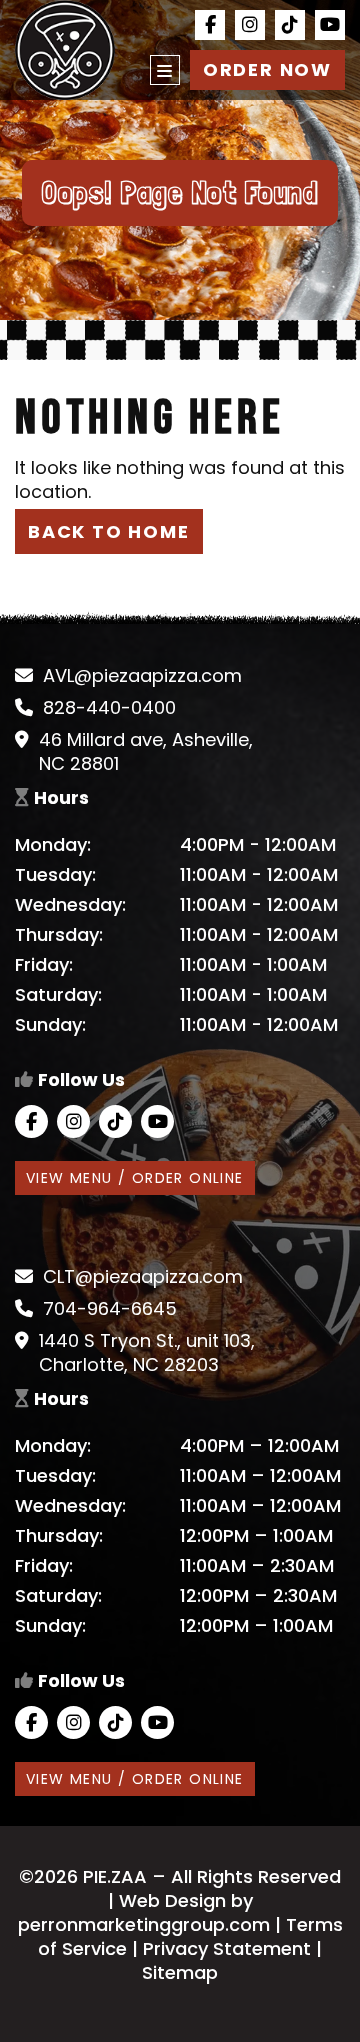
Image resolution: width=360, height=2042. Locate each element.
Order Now (267, 69)
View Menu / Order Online (135, 1178)
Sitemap (180, 1972)
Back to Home (109, 531)
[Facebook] (210, 25)
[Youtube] (330, 25)
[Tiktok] (290, 25)
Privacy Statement (227, 1948)
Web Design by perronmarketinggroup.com (144, 1912)
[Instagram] (250, 25)
